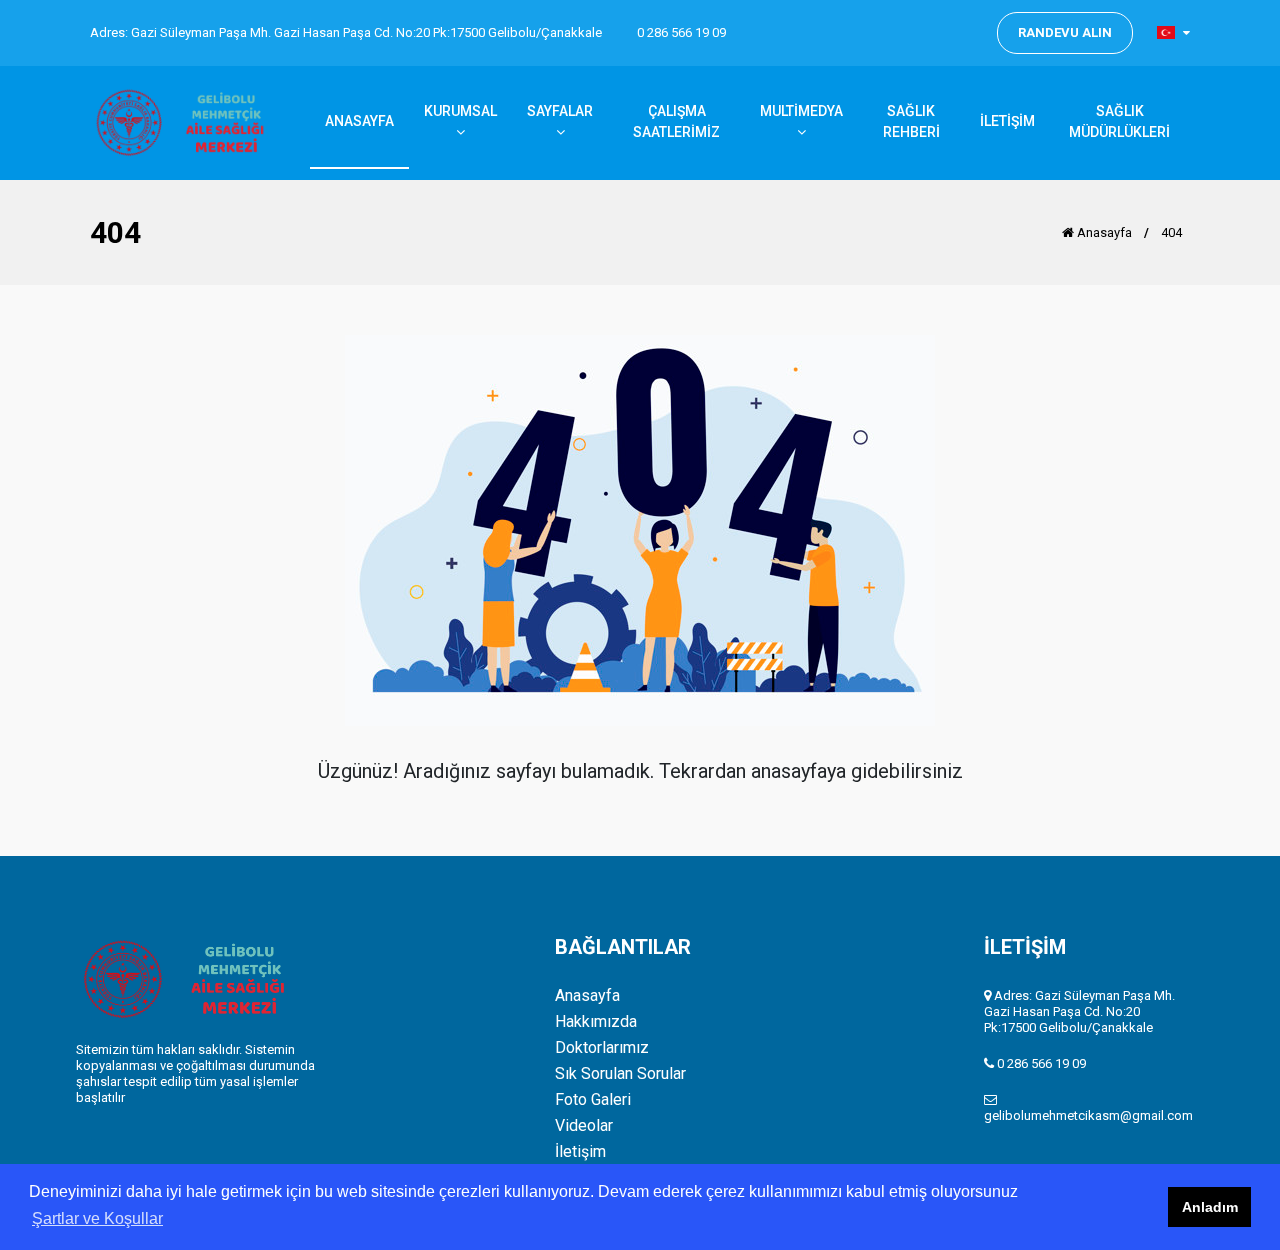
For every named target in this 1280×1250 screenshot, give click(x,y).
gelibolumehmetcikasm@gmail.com (1088, 1115)
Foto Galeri (593, 1100)
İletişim (580, 1152)
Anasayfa (1103, 232)
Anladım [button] (1210, 1207)
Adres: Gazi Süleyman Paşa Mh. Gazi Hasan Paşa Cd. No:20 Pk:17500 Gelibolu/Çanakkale (346, 32)
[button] (1173, 32)
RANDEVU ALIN (1065, 32)
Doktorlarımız (602, 1048)
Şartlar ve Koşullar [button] (97, 1218)
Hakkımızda (596, 1022)
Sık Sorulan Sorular (620, 1074)
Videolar (584, 1126)
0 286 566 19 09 (681, 32)
